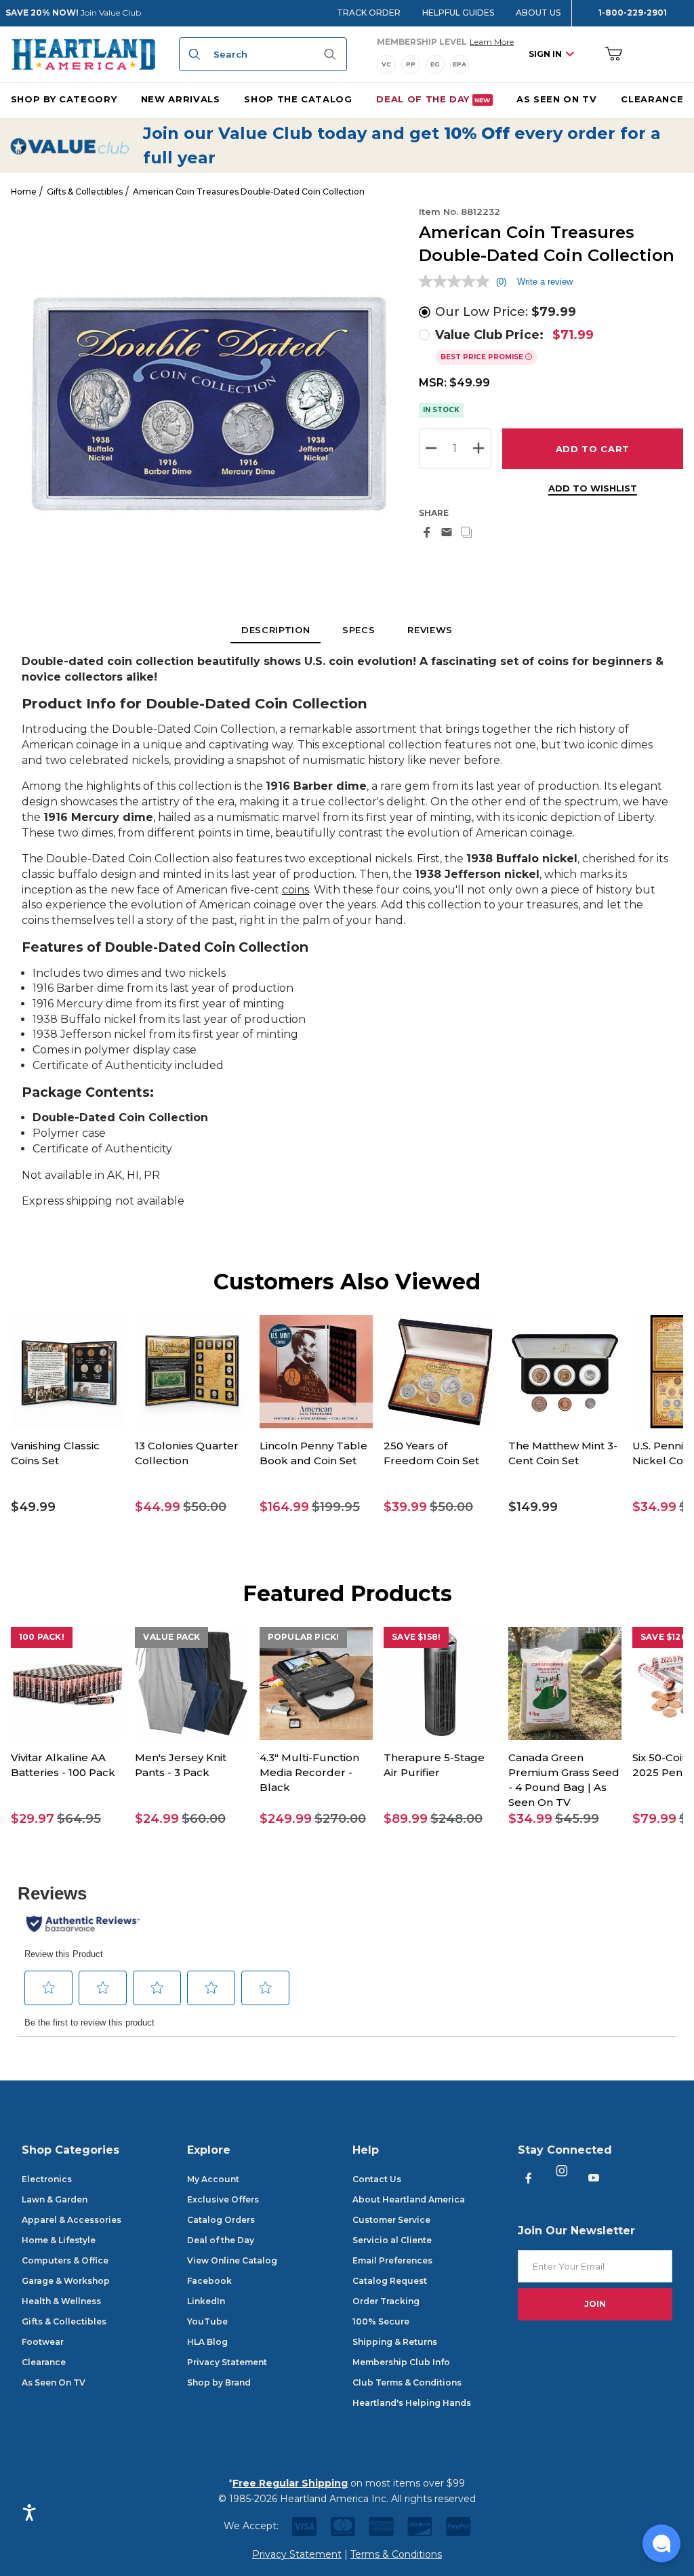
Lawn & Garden (55, 2199)
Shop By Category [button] (64, 99)
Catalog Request (390, 2281)
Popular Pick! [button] (304, 1637)
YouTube (207, 2321)
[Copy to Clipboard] (466, 532)
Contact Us (377, 2179)
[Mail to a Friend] (447, 532)
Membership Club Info (401, 2362)
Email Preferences (392, 2260)
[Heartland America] (83, 54)
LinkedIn (206, 2301)
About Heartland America (409, 2199)
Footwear (43, 2342)
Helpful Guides (458, 13)
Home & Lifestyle (59, 2240)
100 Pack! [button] (42, 1637)
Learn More (492, 41)
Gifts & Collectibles (85, 192)
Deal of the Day (221, 2240)
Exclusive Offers (223, 2199)
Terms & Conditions (396, 2554)
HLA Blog (207, 2342)
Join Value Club (111, 13)
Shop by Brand (219, 2382)
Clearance (44, 2362)
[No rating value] (457, 281)
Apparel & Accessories (72, 2220)
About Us (538, 13)
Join (595, 2304)
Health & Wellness (61, 2301)
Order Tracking (386, 2301)
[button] (67, 1507)
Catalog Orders (221, 2220)
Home (24, 192)
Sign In (545, 54)
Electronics (47, 2179)
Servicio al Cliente (392, 2240)
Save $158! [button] (416, 1637)
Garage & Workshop (66, 2281)
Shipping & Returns (395, 2342)
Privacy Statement (227, 2362)
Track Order (369, 13)
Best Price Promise (483, 357)
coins (295, 890)
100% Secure (381, 2321)
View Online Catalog (232, 2260)
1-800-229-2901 (633, 13)
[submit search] (192, 54)
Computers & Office (65, 2260)
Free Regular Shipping (290, 2483)
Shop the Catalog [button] (298, 99)
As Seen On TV (54, 2382)
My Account (213, 2179)
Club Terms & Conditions (407, 2382)
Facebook (209, 2281)
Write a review (545, 282)
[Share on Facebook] (427, 532)
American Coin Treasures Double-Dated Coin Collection (249, 192)
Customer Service (391, 2220)
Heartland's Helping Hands (412, 2403)
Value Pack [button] (171, 1637)
